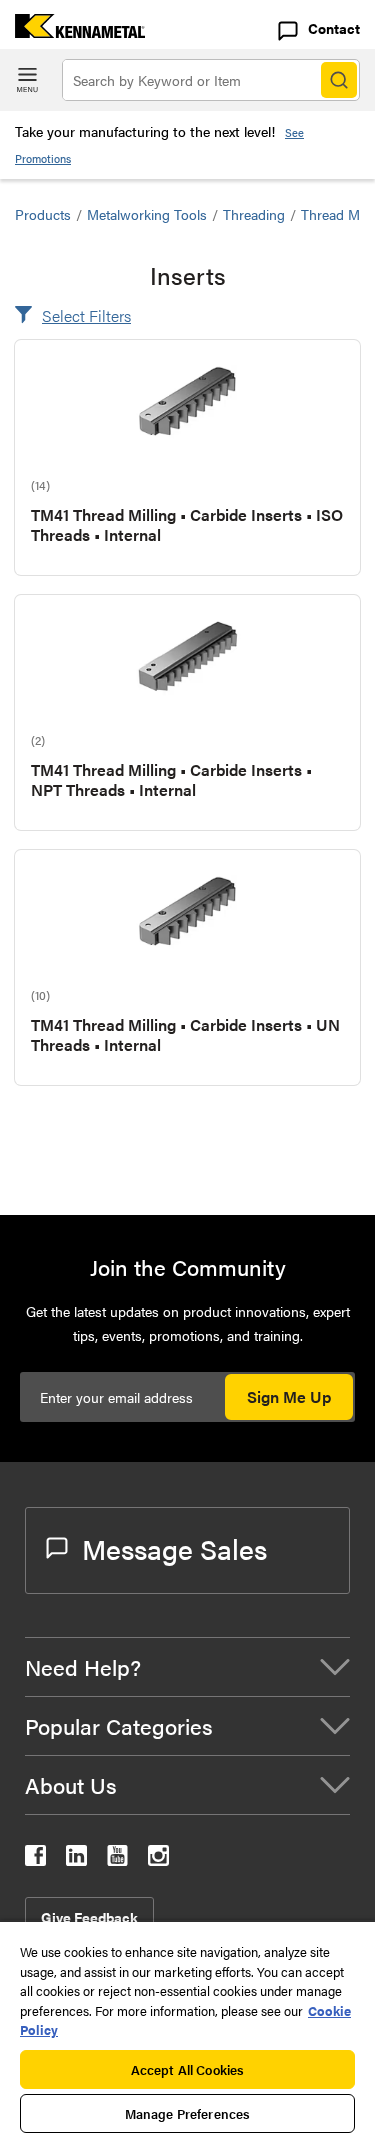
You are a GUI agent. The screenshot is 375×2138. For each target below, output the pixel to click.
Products (43, 214)
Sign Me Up (289, 1396)
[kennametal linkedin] (76, 1859)
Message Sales (174, 1548)
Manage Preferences (187, 2113)
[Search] (339, 80)
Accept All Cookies (187, 2069)
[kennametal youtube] (117, 1859)
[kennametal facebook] (35, 1859)
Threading (254, 214)
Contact (334, 28)
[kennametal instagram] (158, 1859)
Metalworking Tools (147, 214)
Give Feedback (89, 1917)
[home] (72, 31)
